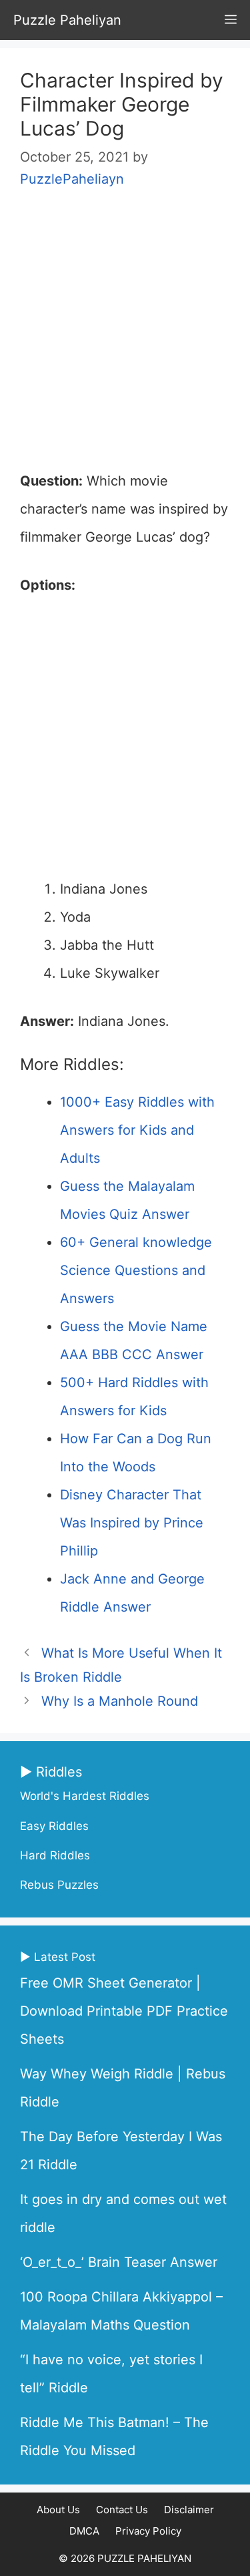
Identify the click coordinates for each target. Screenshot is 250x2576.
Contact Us (122, 2510)
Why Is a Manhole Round (120, 1701)
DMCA (84, 2531)
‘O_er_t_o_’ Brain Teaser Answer (119, 2262)
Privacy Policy (148, 2531)
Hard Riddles (55, 1855)
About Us (58, 2510)
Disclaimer (189, 2510)
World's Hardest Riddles (85, 1796)
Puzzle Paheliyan (67, 20)
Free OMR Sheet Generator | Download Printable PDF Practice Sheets (124, 2011)
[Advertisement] (125, 336)
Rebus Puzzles (59, 1885)
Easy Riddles (54, 1826)
